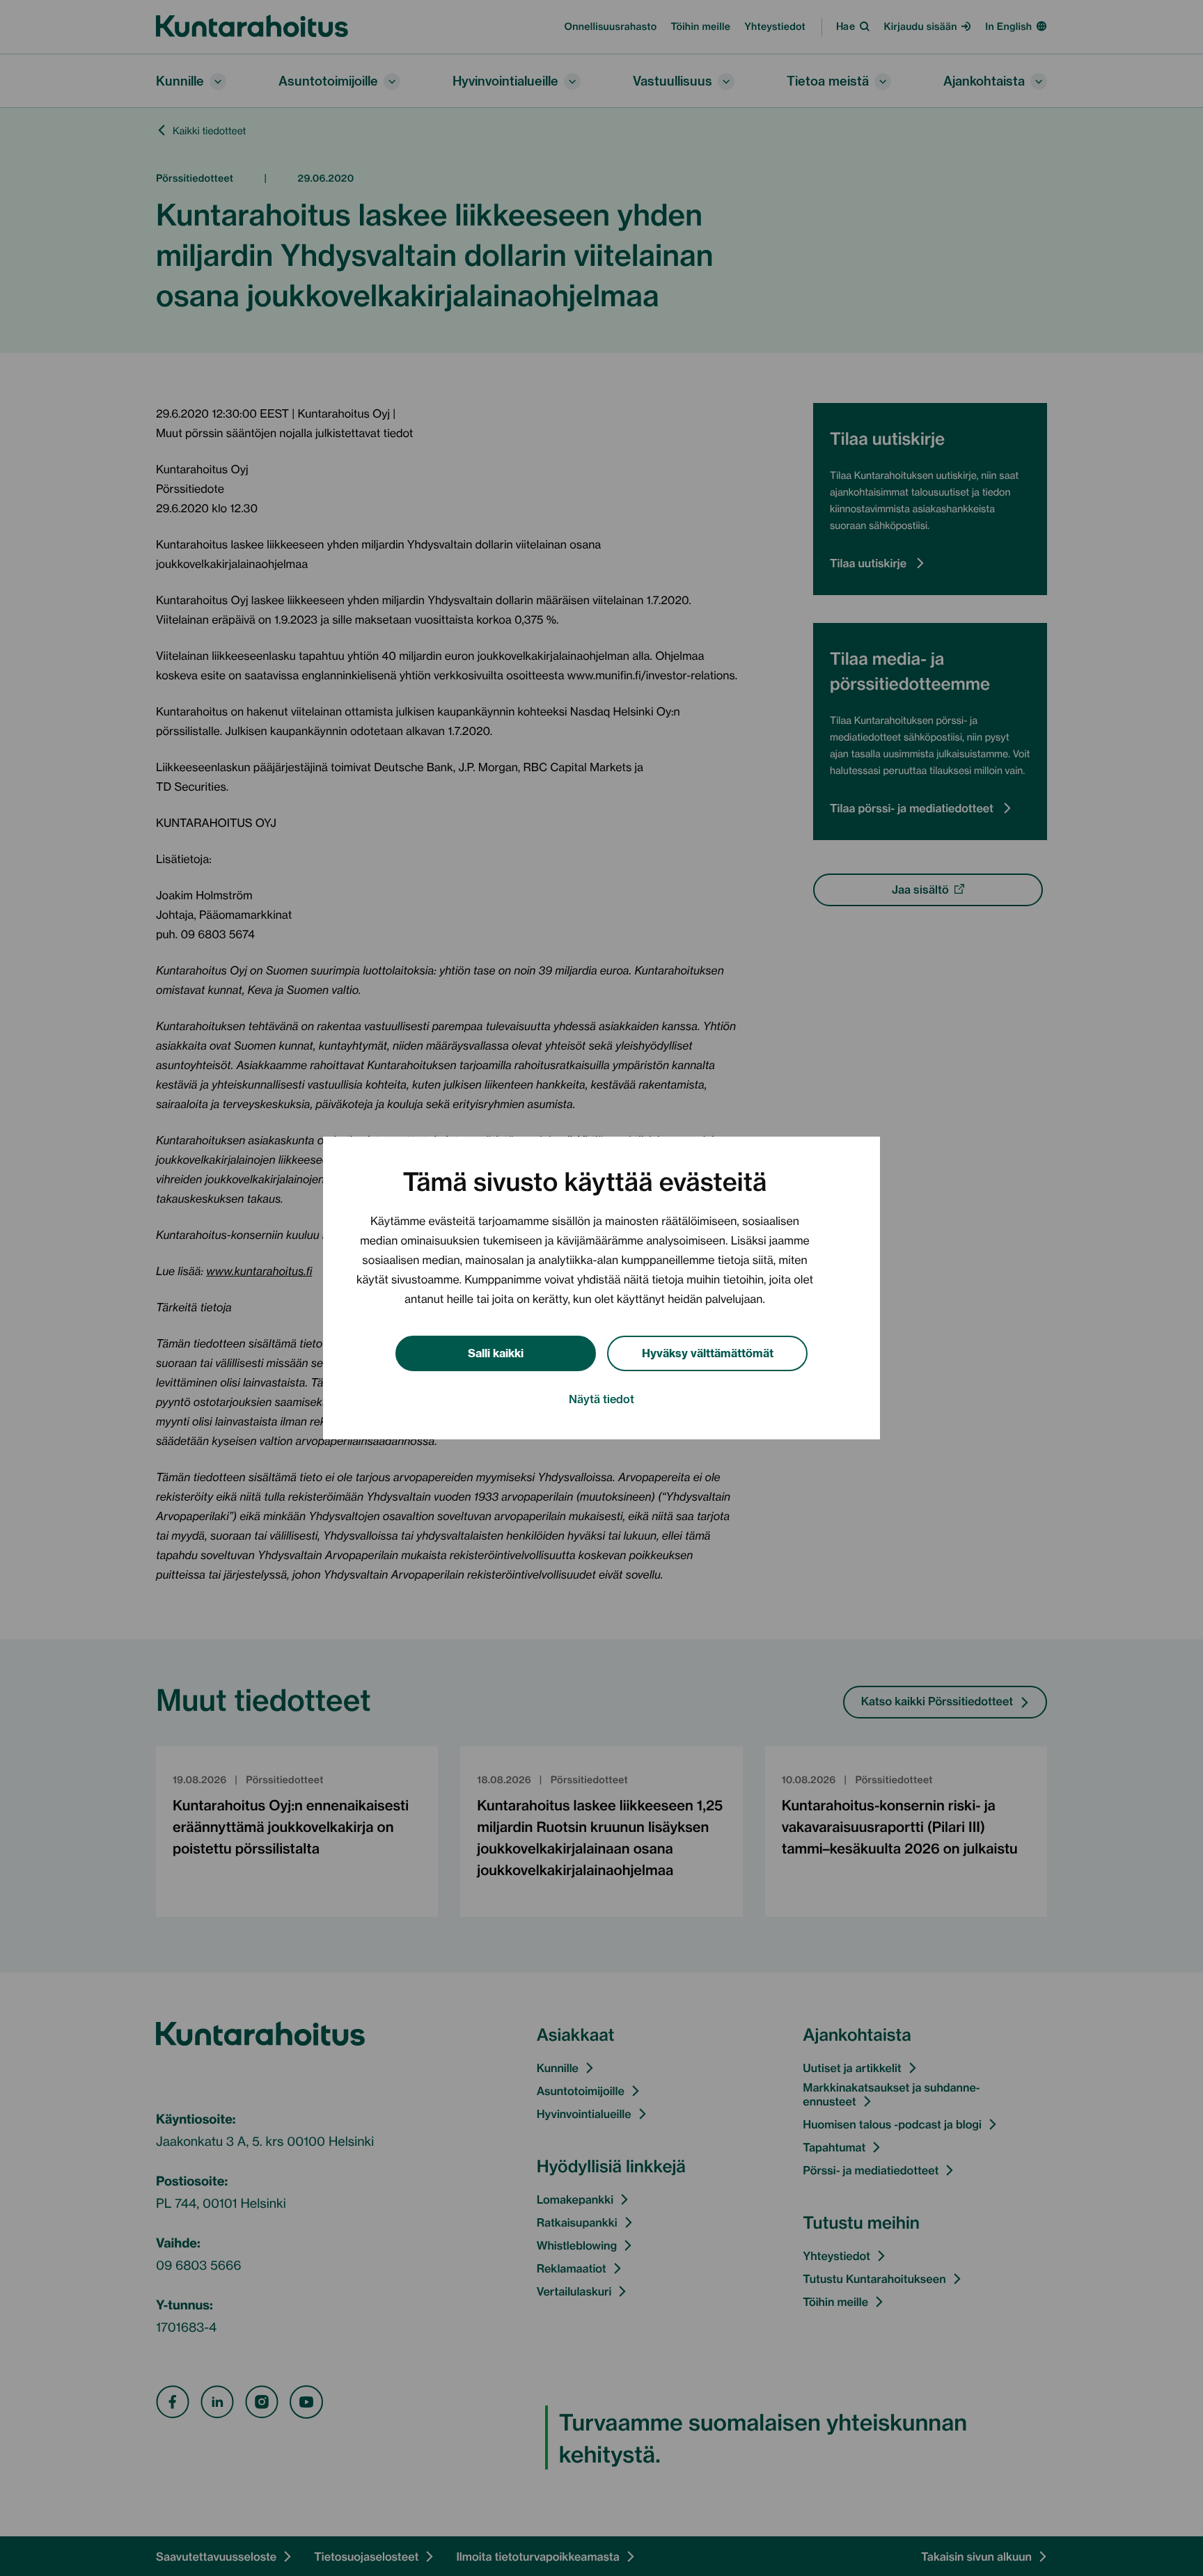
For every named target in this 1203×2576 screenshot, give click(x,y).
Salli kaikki (496, 1352)
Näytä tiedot (601, 1398)
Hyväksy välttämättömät (708, 1352)
